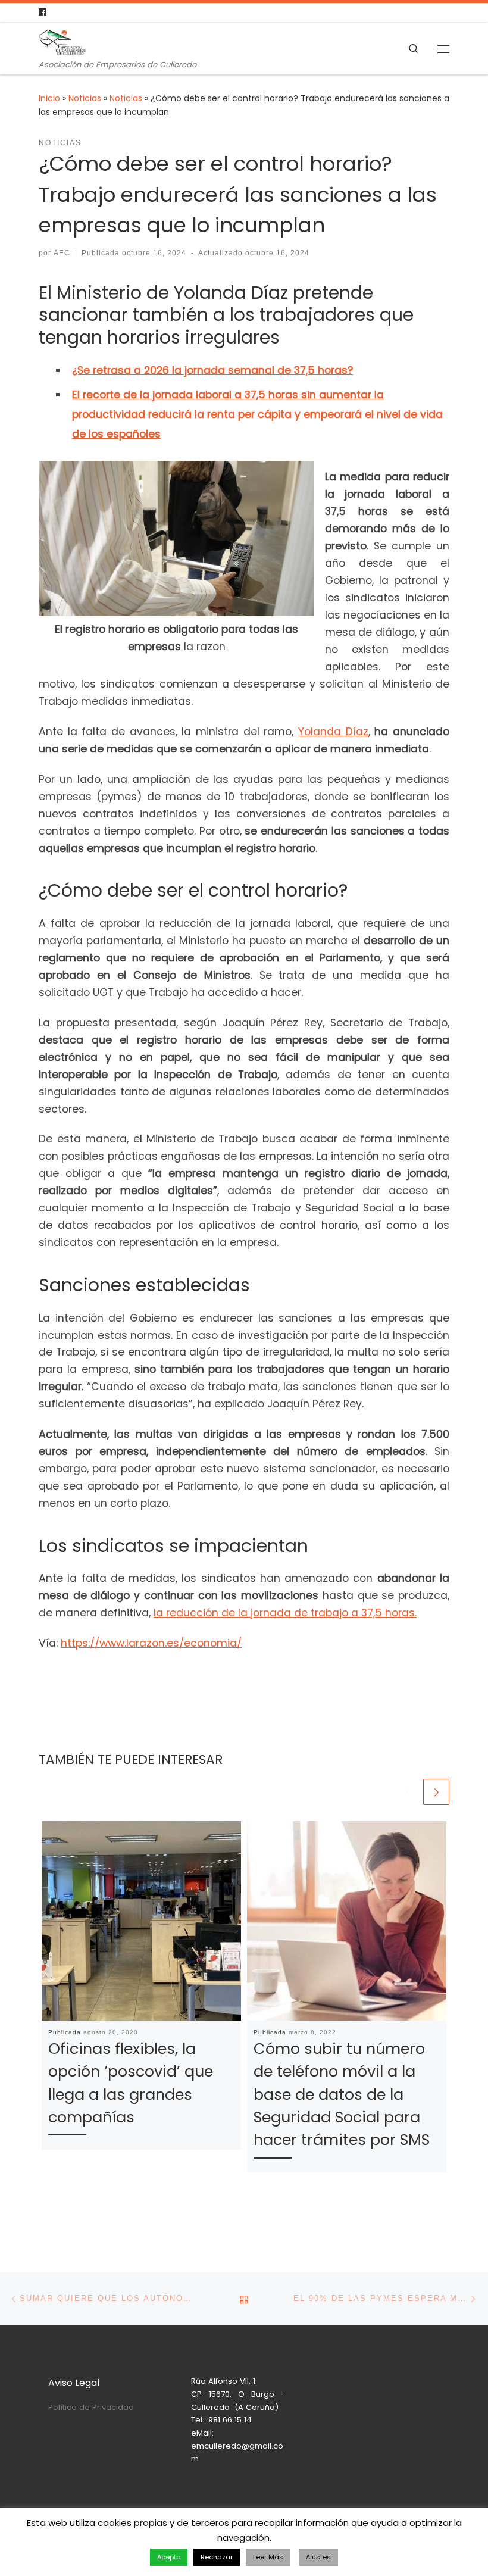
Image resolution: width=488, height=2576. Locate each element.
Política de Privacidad (91, 2407)
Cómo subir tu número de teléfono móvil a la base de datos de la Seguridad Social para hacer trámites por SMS (342, 2094)
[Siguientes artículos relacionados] (436, 1792)
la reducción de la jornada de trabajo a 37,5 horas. (285, 1613)
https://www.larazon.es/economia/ (151, 1643)
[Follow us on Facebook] (43, 13)
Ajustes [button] (318, 2557)
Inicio (49, 98)
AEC (62, 253)
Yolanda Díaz (333, 732)
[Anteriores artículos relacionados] (408, 1792)
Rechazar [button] (217, 2557)
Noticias (85, 98)
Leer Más (268, 2557)
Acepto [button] (169, 2557)
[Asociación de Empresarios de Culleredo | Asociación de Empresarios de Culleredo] (62, 41)
